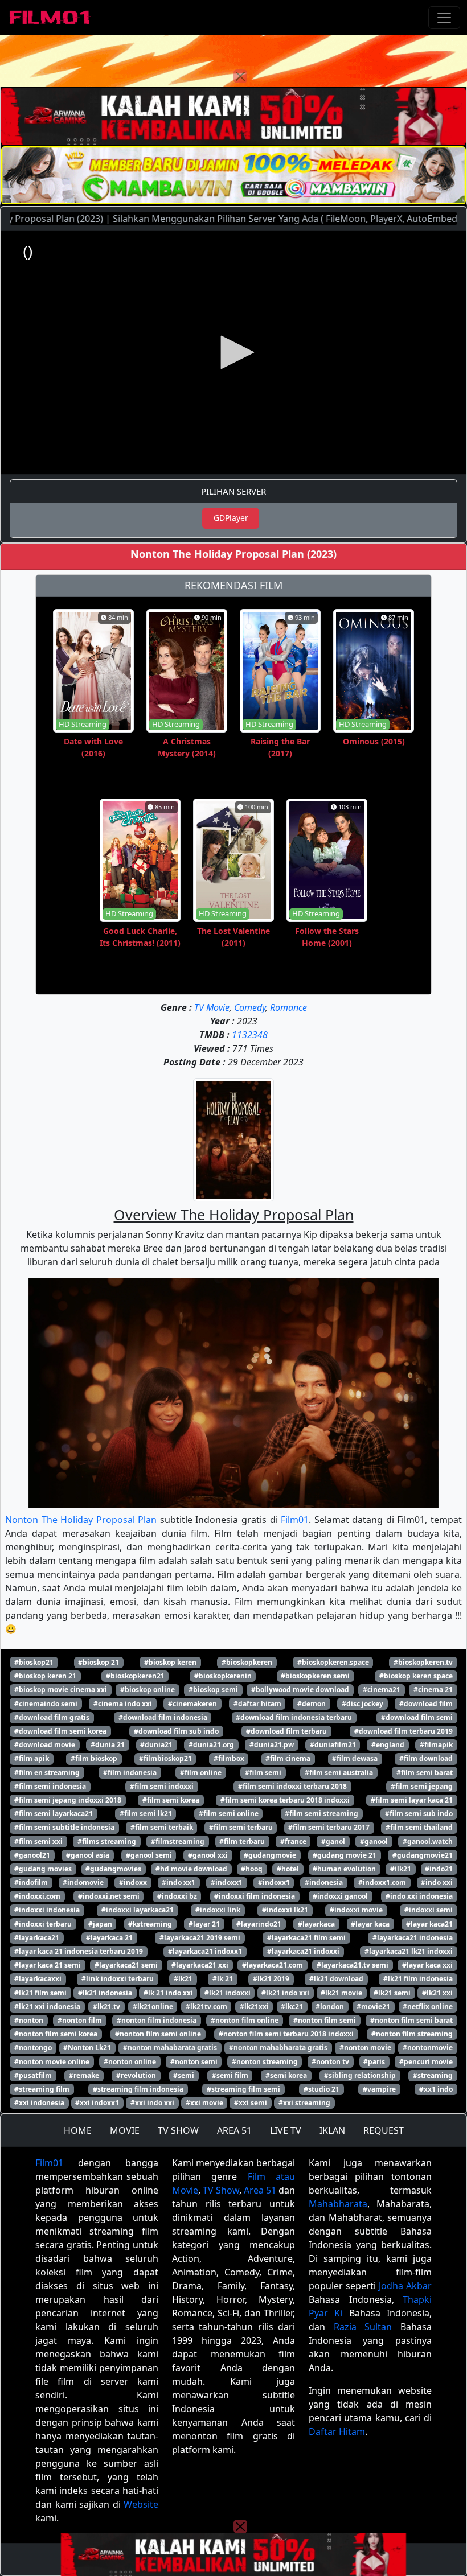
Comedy (250, 1007)
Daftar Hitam (337, 2431)
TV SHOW (178, 2130)
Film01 (295, 1520)
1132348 (250, 1035)
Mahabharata (338, 2204)
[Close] (240, 76)
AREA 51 (234, 2130)
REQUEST (384, 2130)
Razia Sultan (363, 2327)
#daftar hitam (257, 1704)
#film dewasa (355, 1758)
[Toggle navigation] (444, 18)
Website (141, 2504)
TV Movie (212, 1007)
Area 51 (260, 2190)
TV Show (221, 2190)
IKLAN (332, 2130)
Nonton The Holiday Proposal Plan (81, 1520)
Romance (288, 1007)
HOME (78, 2130)
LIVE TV (286, 2130)
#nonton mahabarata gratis (170, 2048)
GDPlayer (231, 518)
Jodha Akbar (405, 2286)
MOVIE (125, 2130)
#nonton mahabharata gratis (278, 2048)
